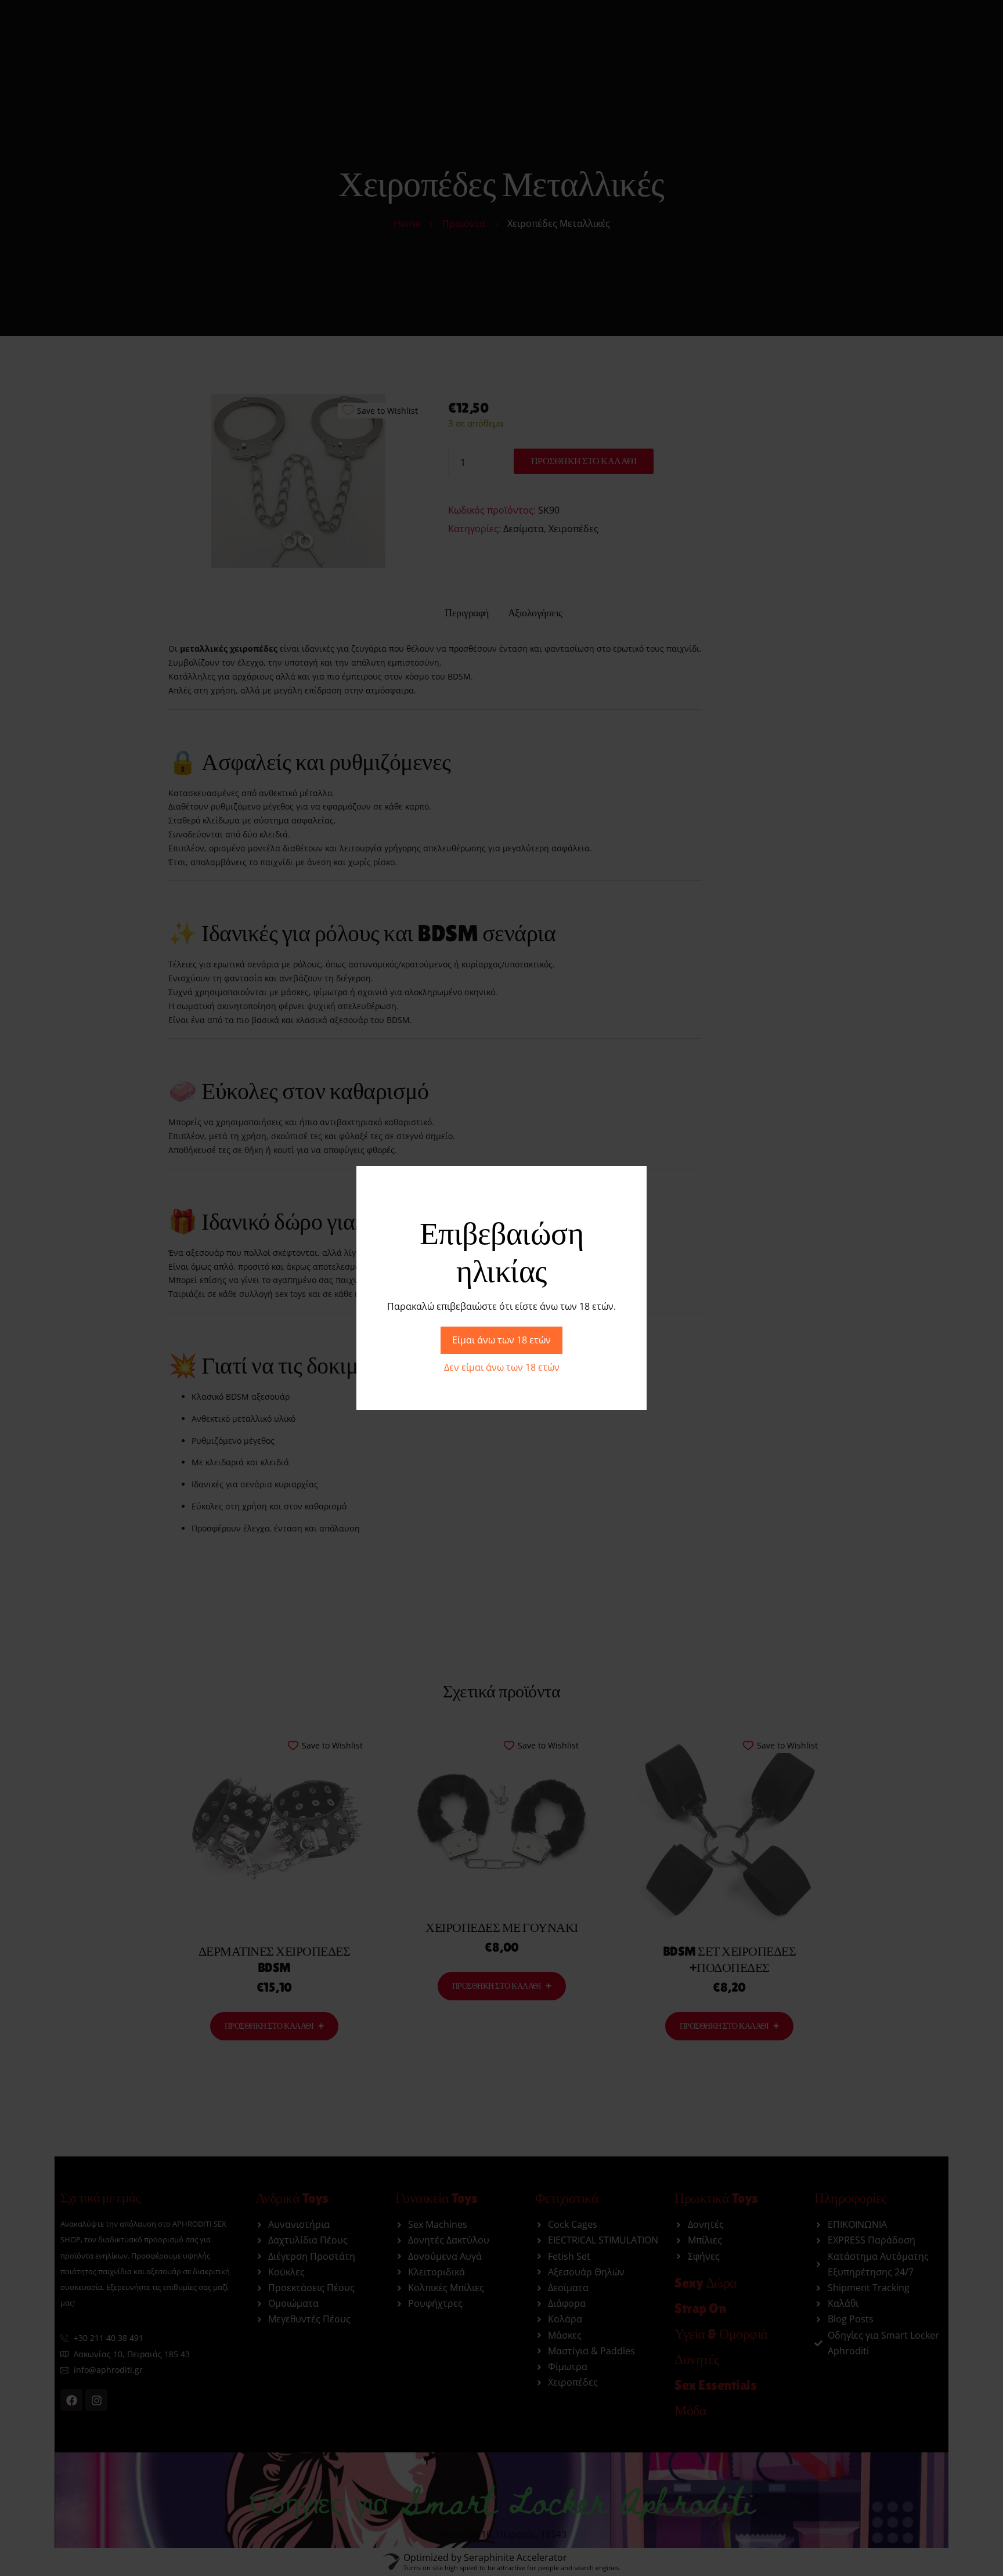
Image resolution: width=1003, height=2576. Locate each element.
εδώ (337, 1316)
